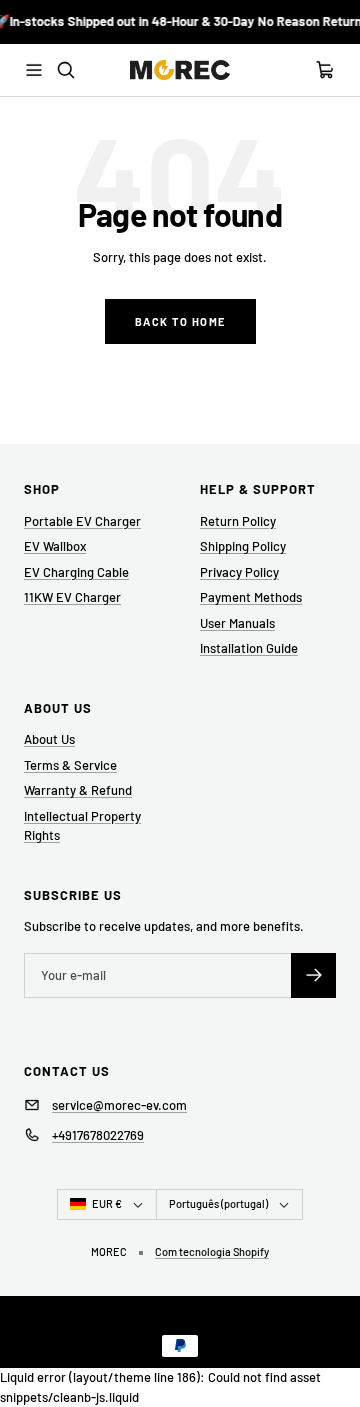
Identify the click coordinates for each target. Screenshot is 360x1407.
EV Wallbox (55, 546)
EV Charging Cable (76, 572)
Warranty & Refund (78, 790)
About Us (49, 739)
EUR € (107, 1203)
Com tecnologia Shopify (212, 1251)
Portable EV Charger (82, 521)
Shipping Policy (243, 546)
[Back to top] (332, 1343)
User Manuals (237, 623)
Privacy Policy (239, 572)
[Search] (66, 70)
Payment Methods (251, 597)
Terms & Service (70, 765)
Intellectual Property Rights (82, 826)
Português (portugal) (218, 1203)
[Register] (313, 975)
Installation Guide (249, 648)
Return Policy (238, 521)
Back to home (180, 321)
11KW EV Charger (72, 597)
